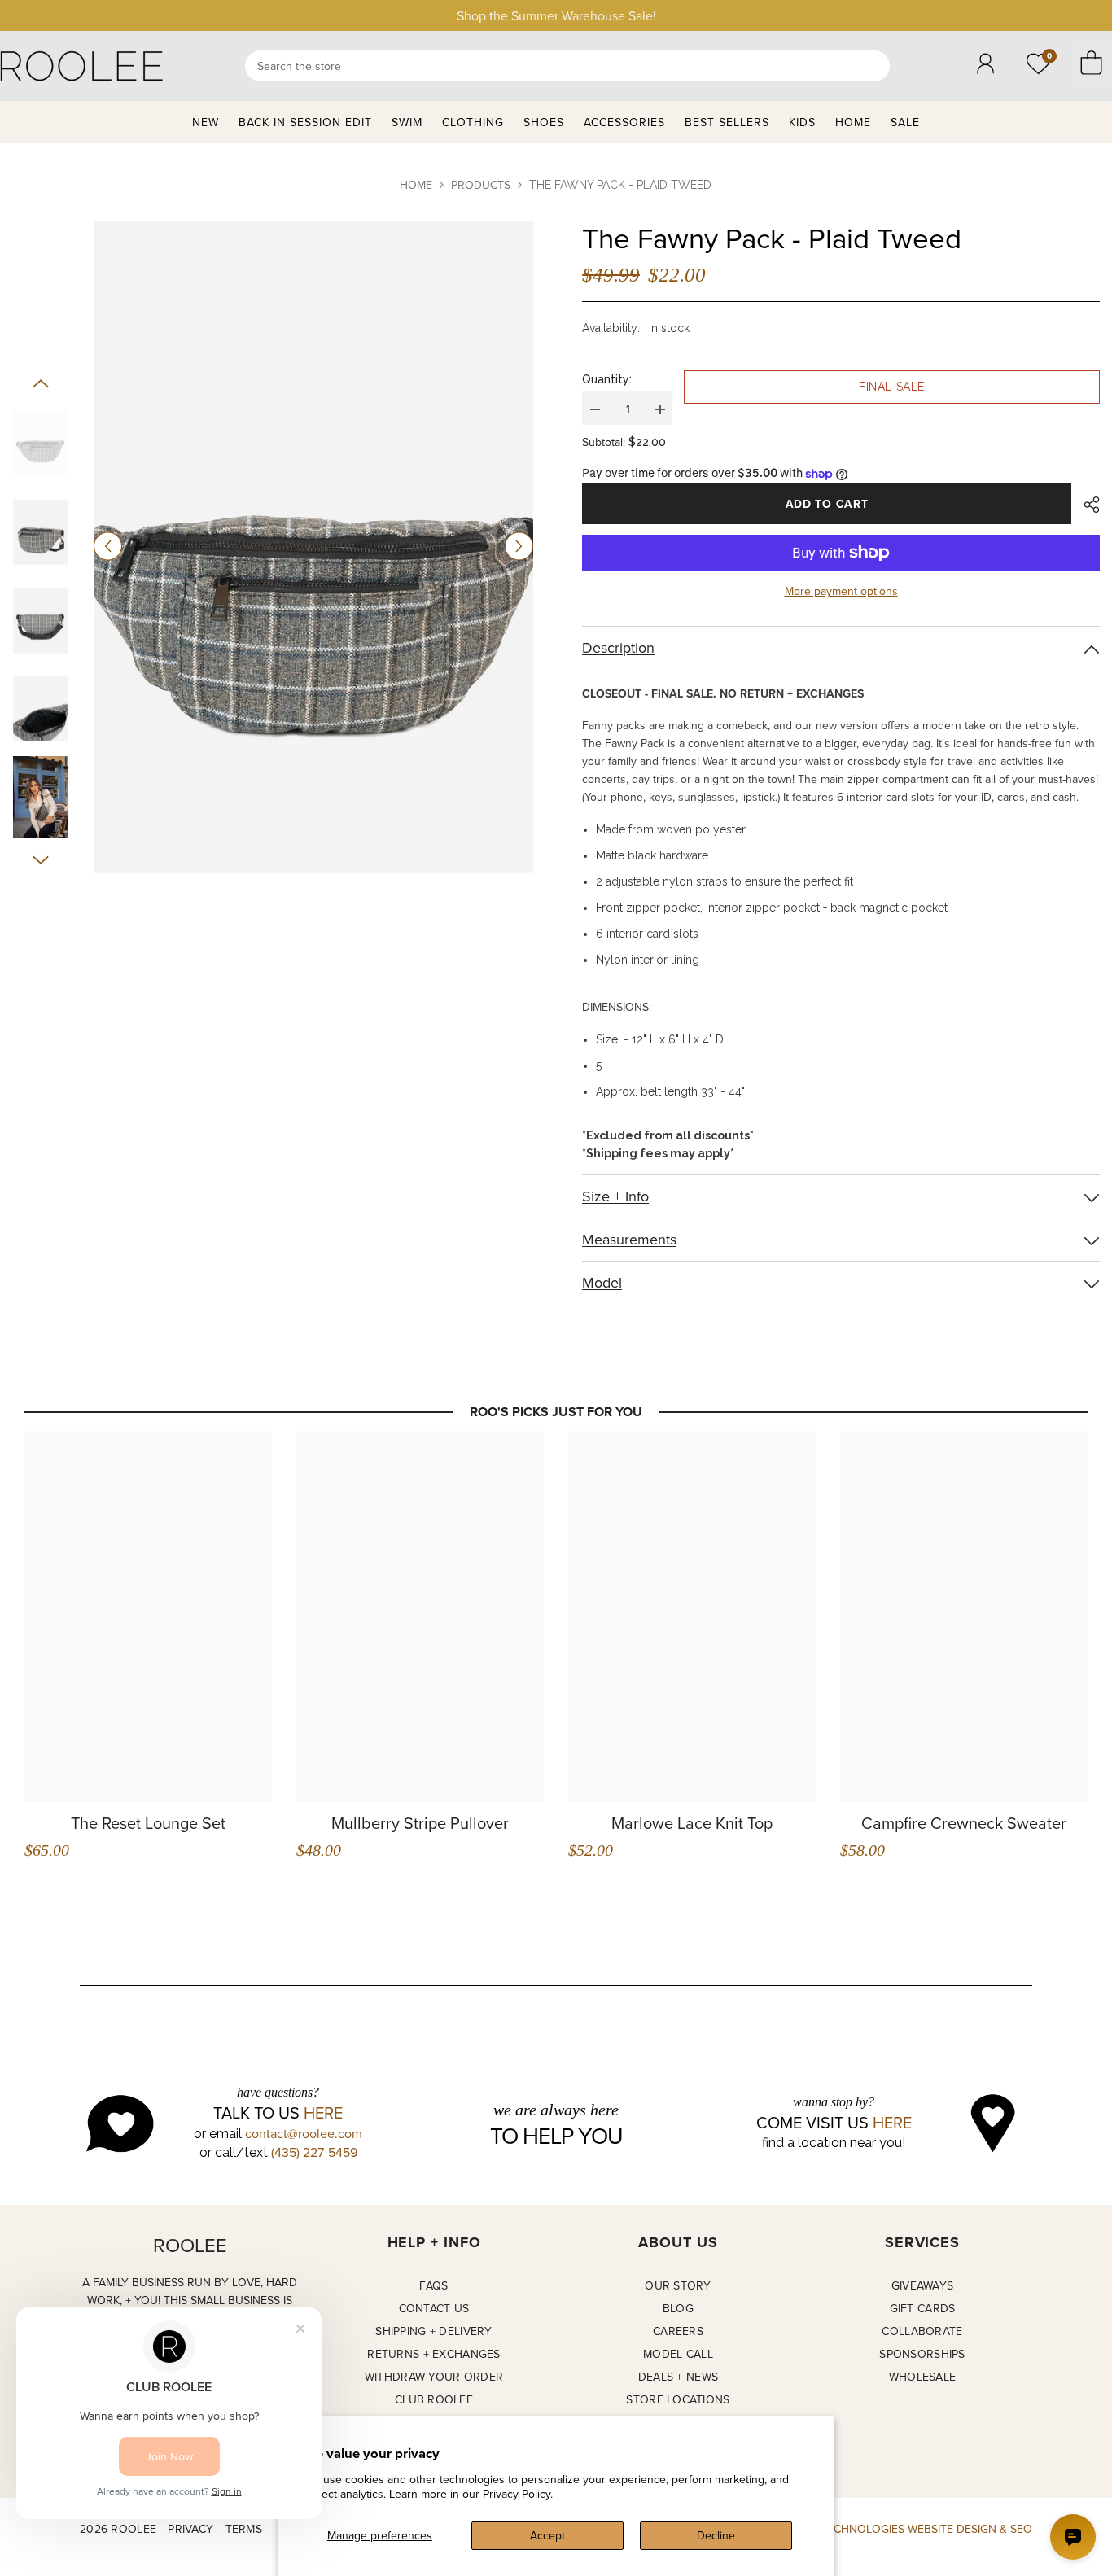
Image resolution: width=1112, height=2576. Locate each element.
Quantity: (607, 379)
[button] (108, 547)
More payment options (841, 591)
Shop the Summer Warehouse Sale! (556, 15)
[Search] (567, 66)
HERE (323, 2113)
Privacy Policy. (518, 2494)
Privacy (190, 2529)
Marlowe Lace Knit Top (692, 1823)
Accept (547, 2535)
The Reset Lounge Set (148, 1823)
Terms (244, 2529)
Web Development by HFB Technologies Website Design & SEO (850, 2529)
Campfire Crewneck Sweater (964, 1823)
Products (481, 185)
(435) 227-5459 (314, 2152)
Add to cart (827, 504)
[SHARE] (1086, 505)
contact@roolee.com (304, 2133)
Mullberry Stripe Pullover (420, 1823)
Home (416, 185)
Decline (716, 2535)
